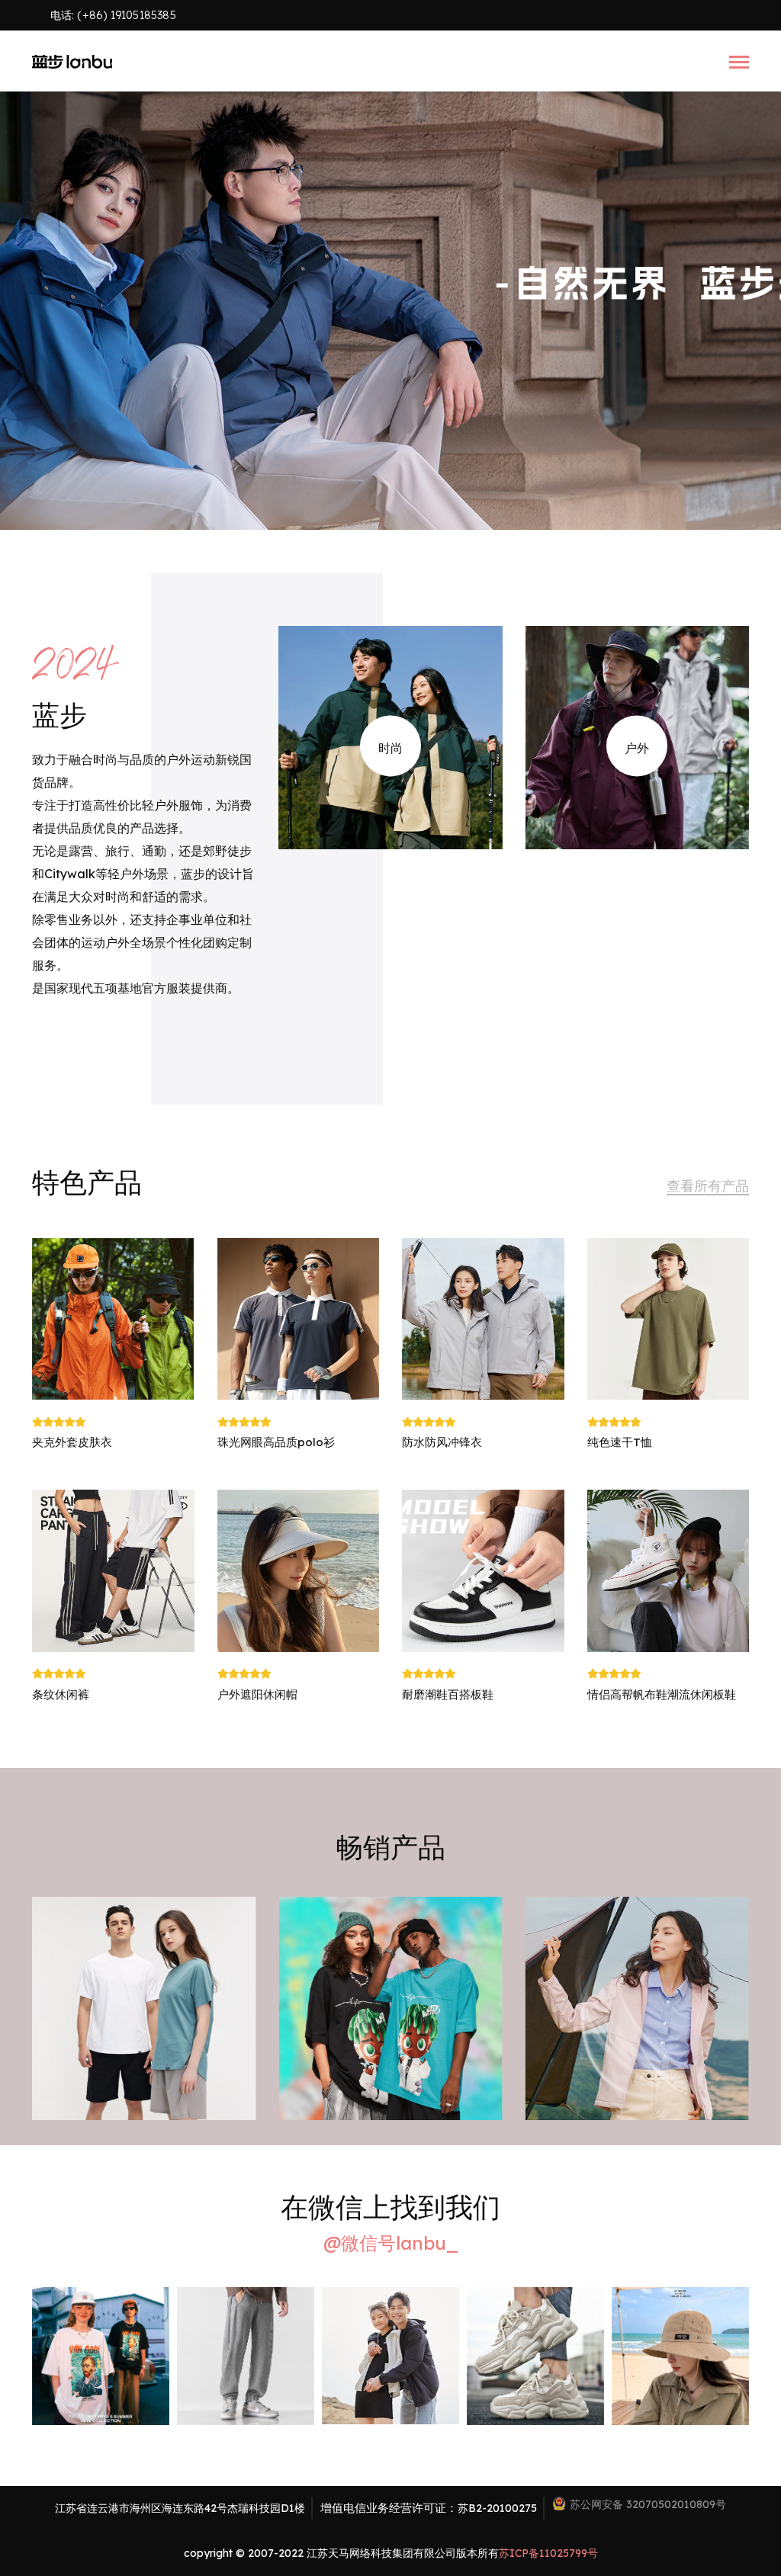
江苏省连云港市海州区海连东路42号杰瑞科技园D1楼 (180, 2508)
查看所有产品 (708, 1186)
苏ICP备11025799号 (548, 2553)
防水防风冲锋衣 (442, 1442)
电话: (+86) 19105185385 (113, 15)
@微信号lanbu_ (391, 2243)
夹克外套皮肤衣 (72, 1442)
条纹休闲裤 (61, 1694)
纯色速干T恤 (620, 1442)
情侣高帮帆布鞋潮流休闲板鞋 (662, 1694)
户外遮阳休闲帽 (257, 1694)
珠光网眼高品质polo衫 (276, 1442)
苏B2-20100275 (497, 2508)
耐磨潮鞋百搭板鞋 (448, 1694)
